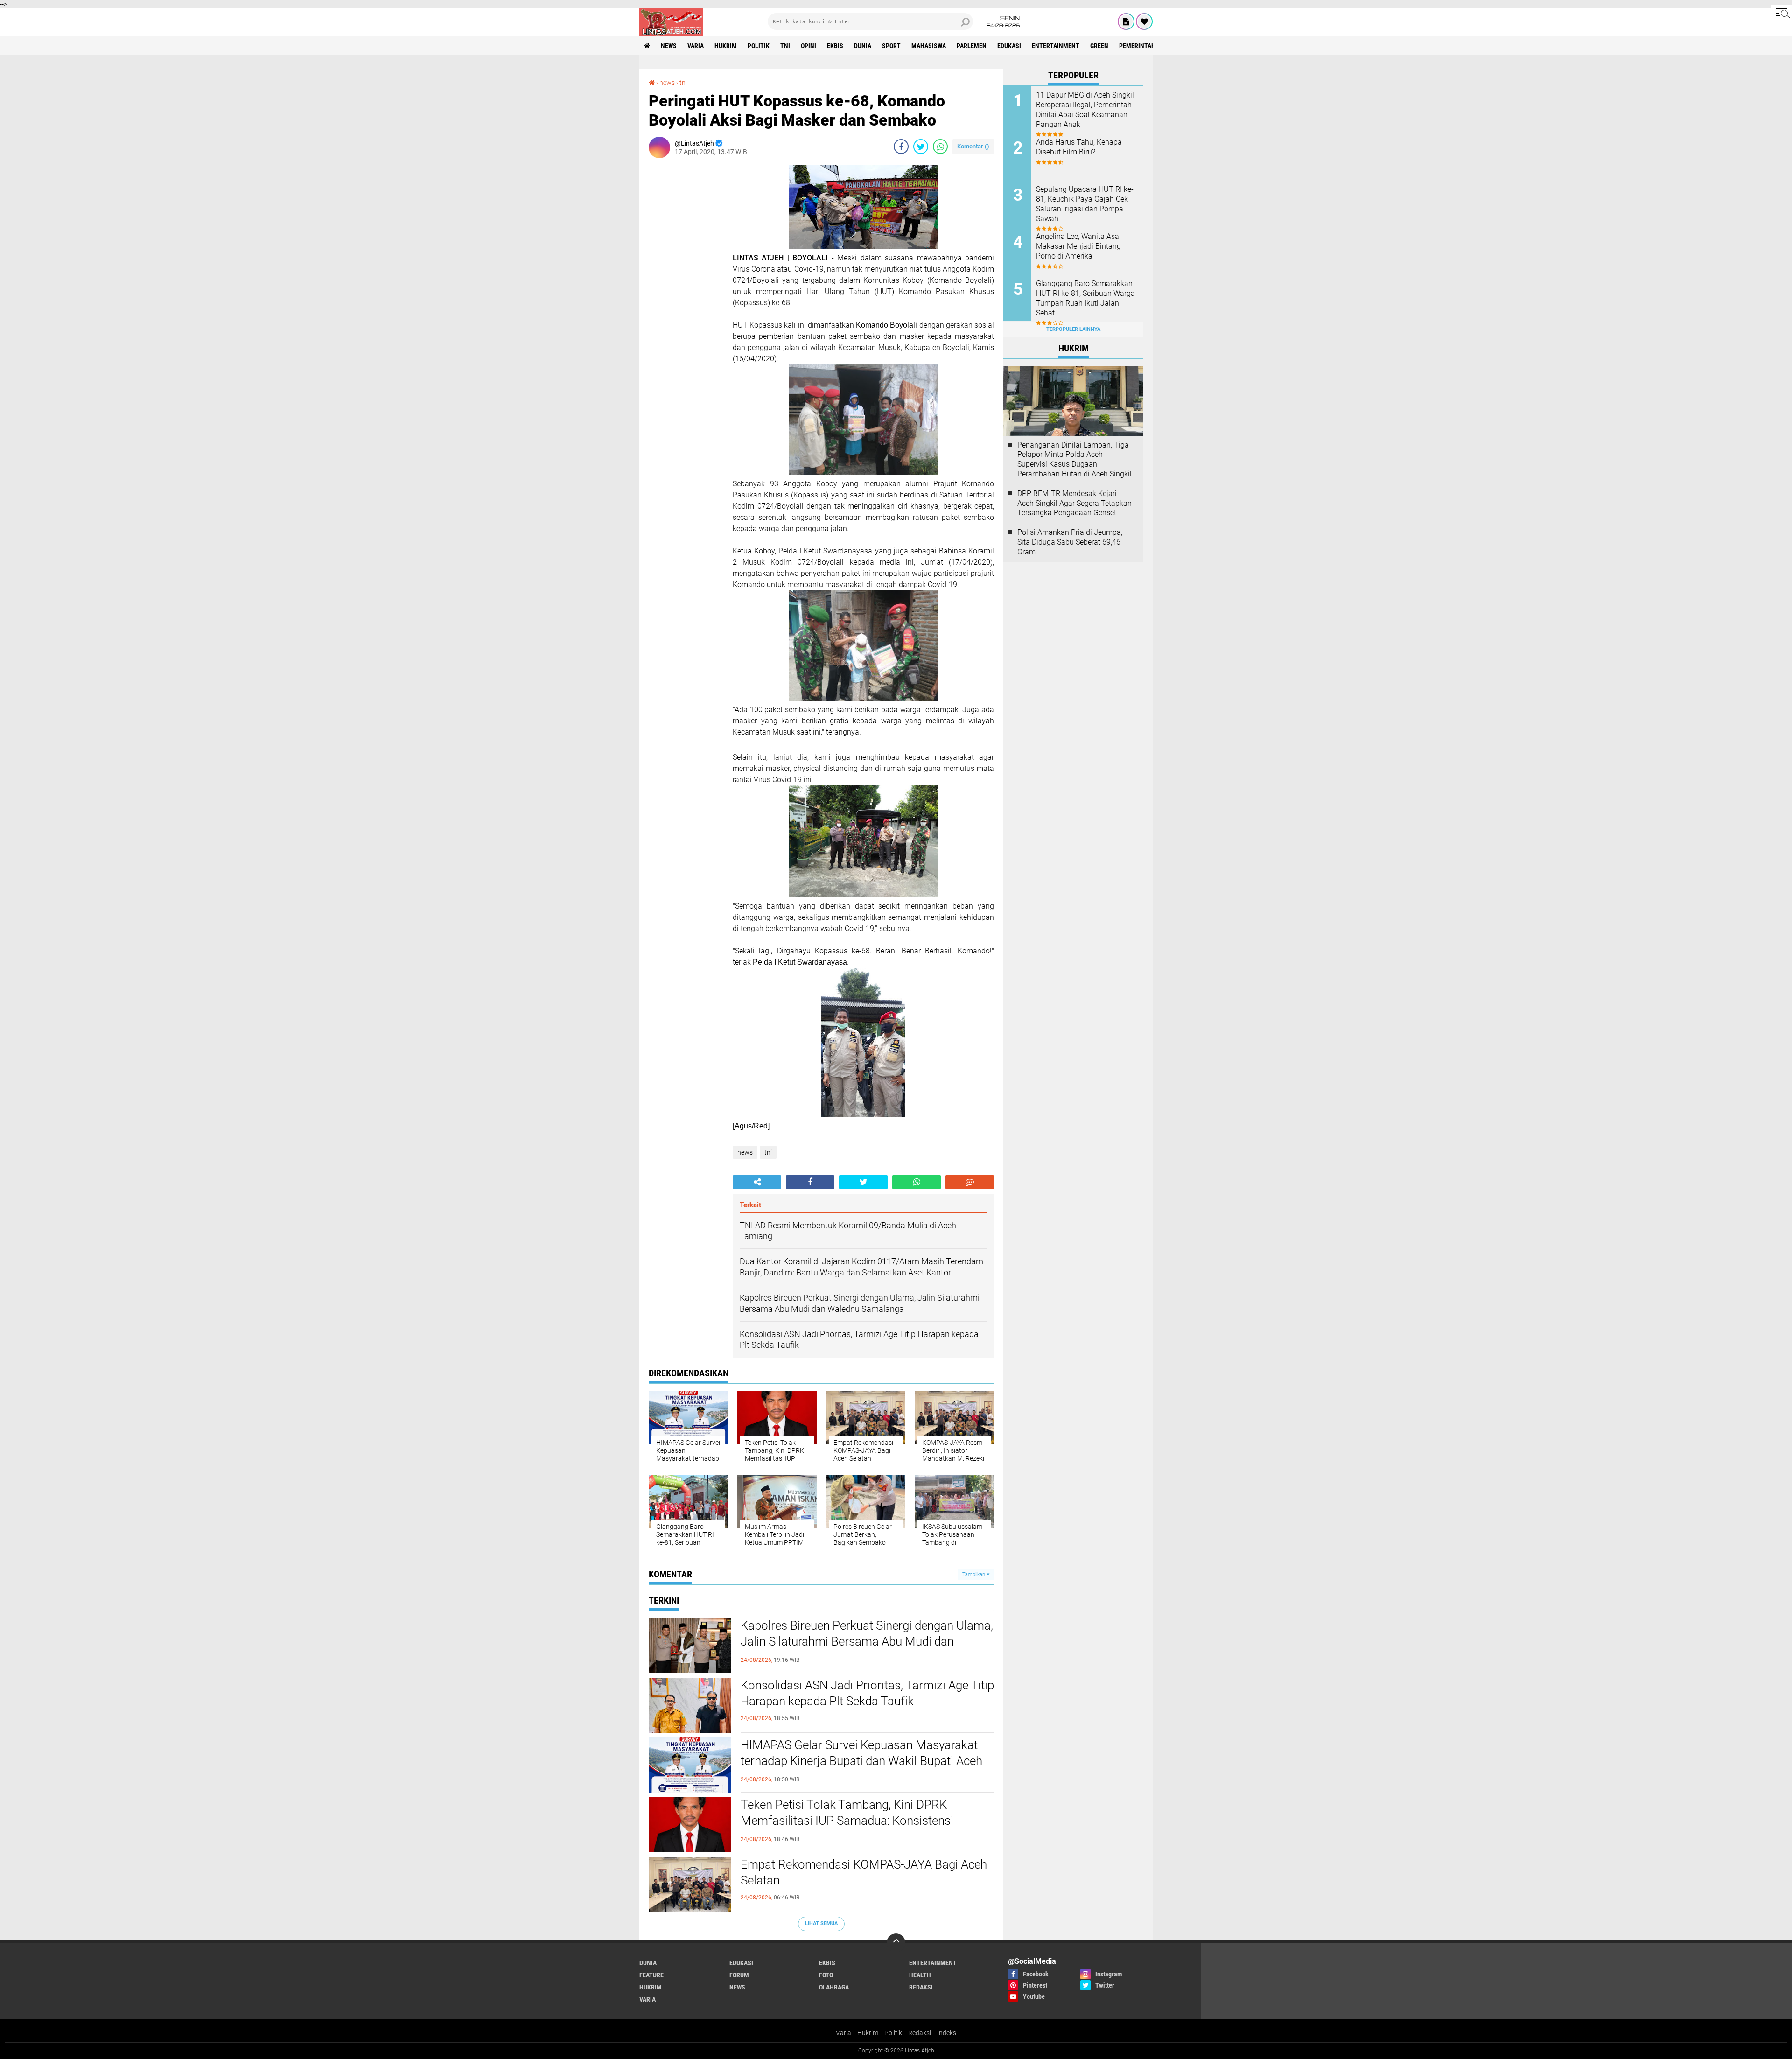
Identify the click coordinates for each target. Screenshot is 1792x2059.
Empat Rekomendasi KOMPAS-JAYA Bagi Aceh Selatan (864, 1872)
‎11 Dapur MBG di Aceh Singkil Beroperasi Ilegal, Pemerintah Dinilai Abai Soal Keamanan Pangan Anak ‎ (1085, 109)
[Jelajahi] (1781, 13)
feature (651, 1975)
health (920, 1975)
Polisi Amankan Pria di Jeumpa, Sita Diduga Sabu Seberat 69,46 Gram (1070, 542)
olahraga (834, 1987)
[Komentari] (970, 1182)
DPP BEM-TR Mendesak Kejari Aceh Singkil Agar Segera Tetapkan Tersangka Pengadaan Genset (1074, 503)
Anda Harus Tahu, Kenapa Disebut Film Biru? (1079, 147)
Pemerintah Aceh (1145, 46)
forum (739, 1975)
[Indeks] (1126, 21)
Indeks (947, 2033)
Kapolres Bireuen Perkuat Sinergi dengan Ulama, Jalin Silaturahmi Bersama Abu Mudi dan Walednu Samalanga (867, 1641)
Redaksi (920, 2033)
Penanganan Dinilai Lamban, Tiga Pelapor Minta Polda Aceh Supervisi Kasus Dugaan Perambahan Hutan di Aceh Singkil (1074, 459)
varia (696, 46)
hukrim (726, 46)
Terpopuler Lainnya (1073, 329)
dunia (863, 46)
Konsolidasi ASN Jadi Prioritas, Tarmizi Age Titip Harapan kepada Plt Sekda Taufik (867, 1693)
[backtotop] (896, 1943)
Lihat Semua (821, 1923)
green (1099, 46)
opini (808, 46)
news (669, 46)
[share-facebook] (901, 147)
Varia (843, 2033)
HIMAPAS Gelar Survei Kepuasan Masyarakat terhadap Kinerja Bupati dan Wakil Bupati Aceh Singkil (861, 1761)
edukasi (1009, 46)
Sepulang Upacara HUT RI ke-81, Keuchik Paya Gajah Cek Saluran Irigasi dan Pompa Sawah (1085, 204)
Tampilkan (974, 1574)
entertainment (1056, 46)
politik (759, 46)
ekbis (835, 46)
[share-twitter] (921, 147)
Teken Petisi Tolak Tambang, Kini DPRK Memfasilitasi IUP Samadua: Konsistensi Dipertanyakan (847, 1821)
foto (826, 1975)
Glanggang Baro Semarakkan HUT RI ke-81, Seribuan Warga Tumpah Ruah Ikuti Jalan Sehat (1085, 298)
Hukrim (868, 2033)
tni (785, 46)
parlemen (972, 46)
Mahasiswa (929, 46)
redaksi (921, 1987)
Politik (893, 2033)
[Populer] (1144, 21)
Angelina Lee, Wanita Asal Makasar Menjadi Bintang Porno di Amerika (1078, 246)
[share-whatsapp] (940, 147)
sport (891, 46)
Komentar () (973, 146)
